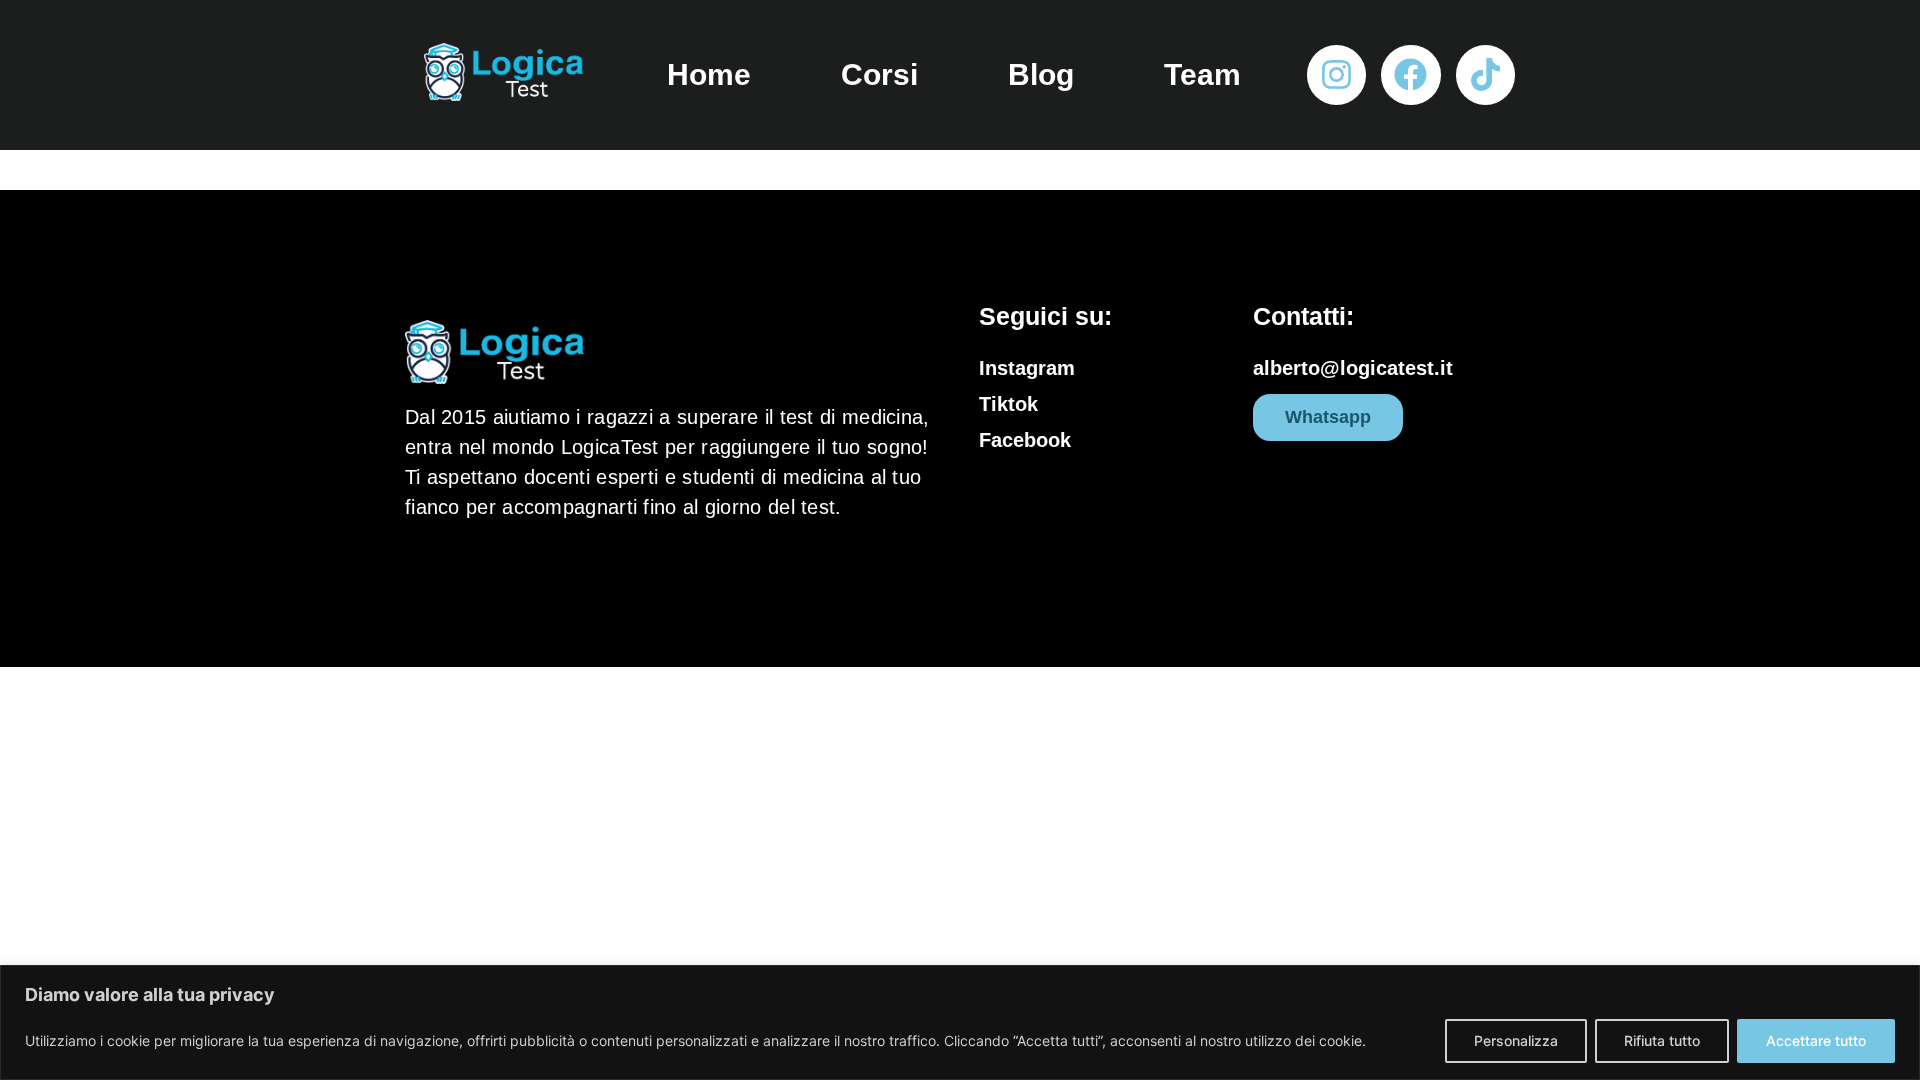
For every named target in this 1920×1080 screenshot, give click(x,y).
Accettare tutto (1816, 1040)
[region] (960, 1022)
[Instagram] (1336, 74)
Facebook (1025, 440)
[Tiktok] (1485, 74)
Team (1202, 74)
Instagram (1027, 368)
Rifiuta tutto (1662, 1040)
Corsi (879, 74)
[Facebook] (1410, 74)
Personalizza (1516, 1040)
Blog (1041, 74)
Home (709, 74)
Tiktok (1008, 404)
